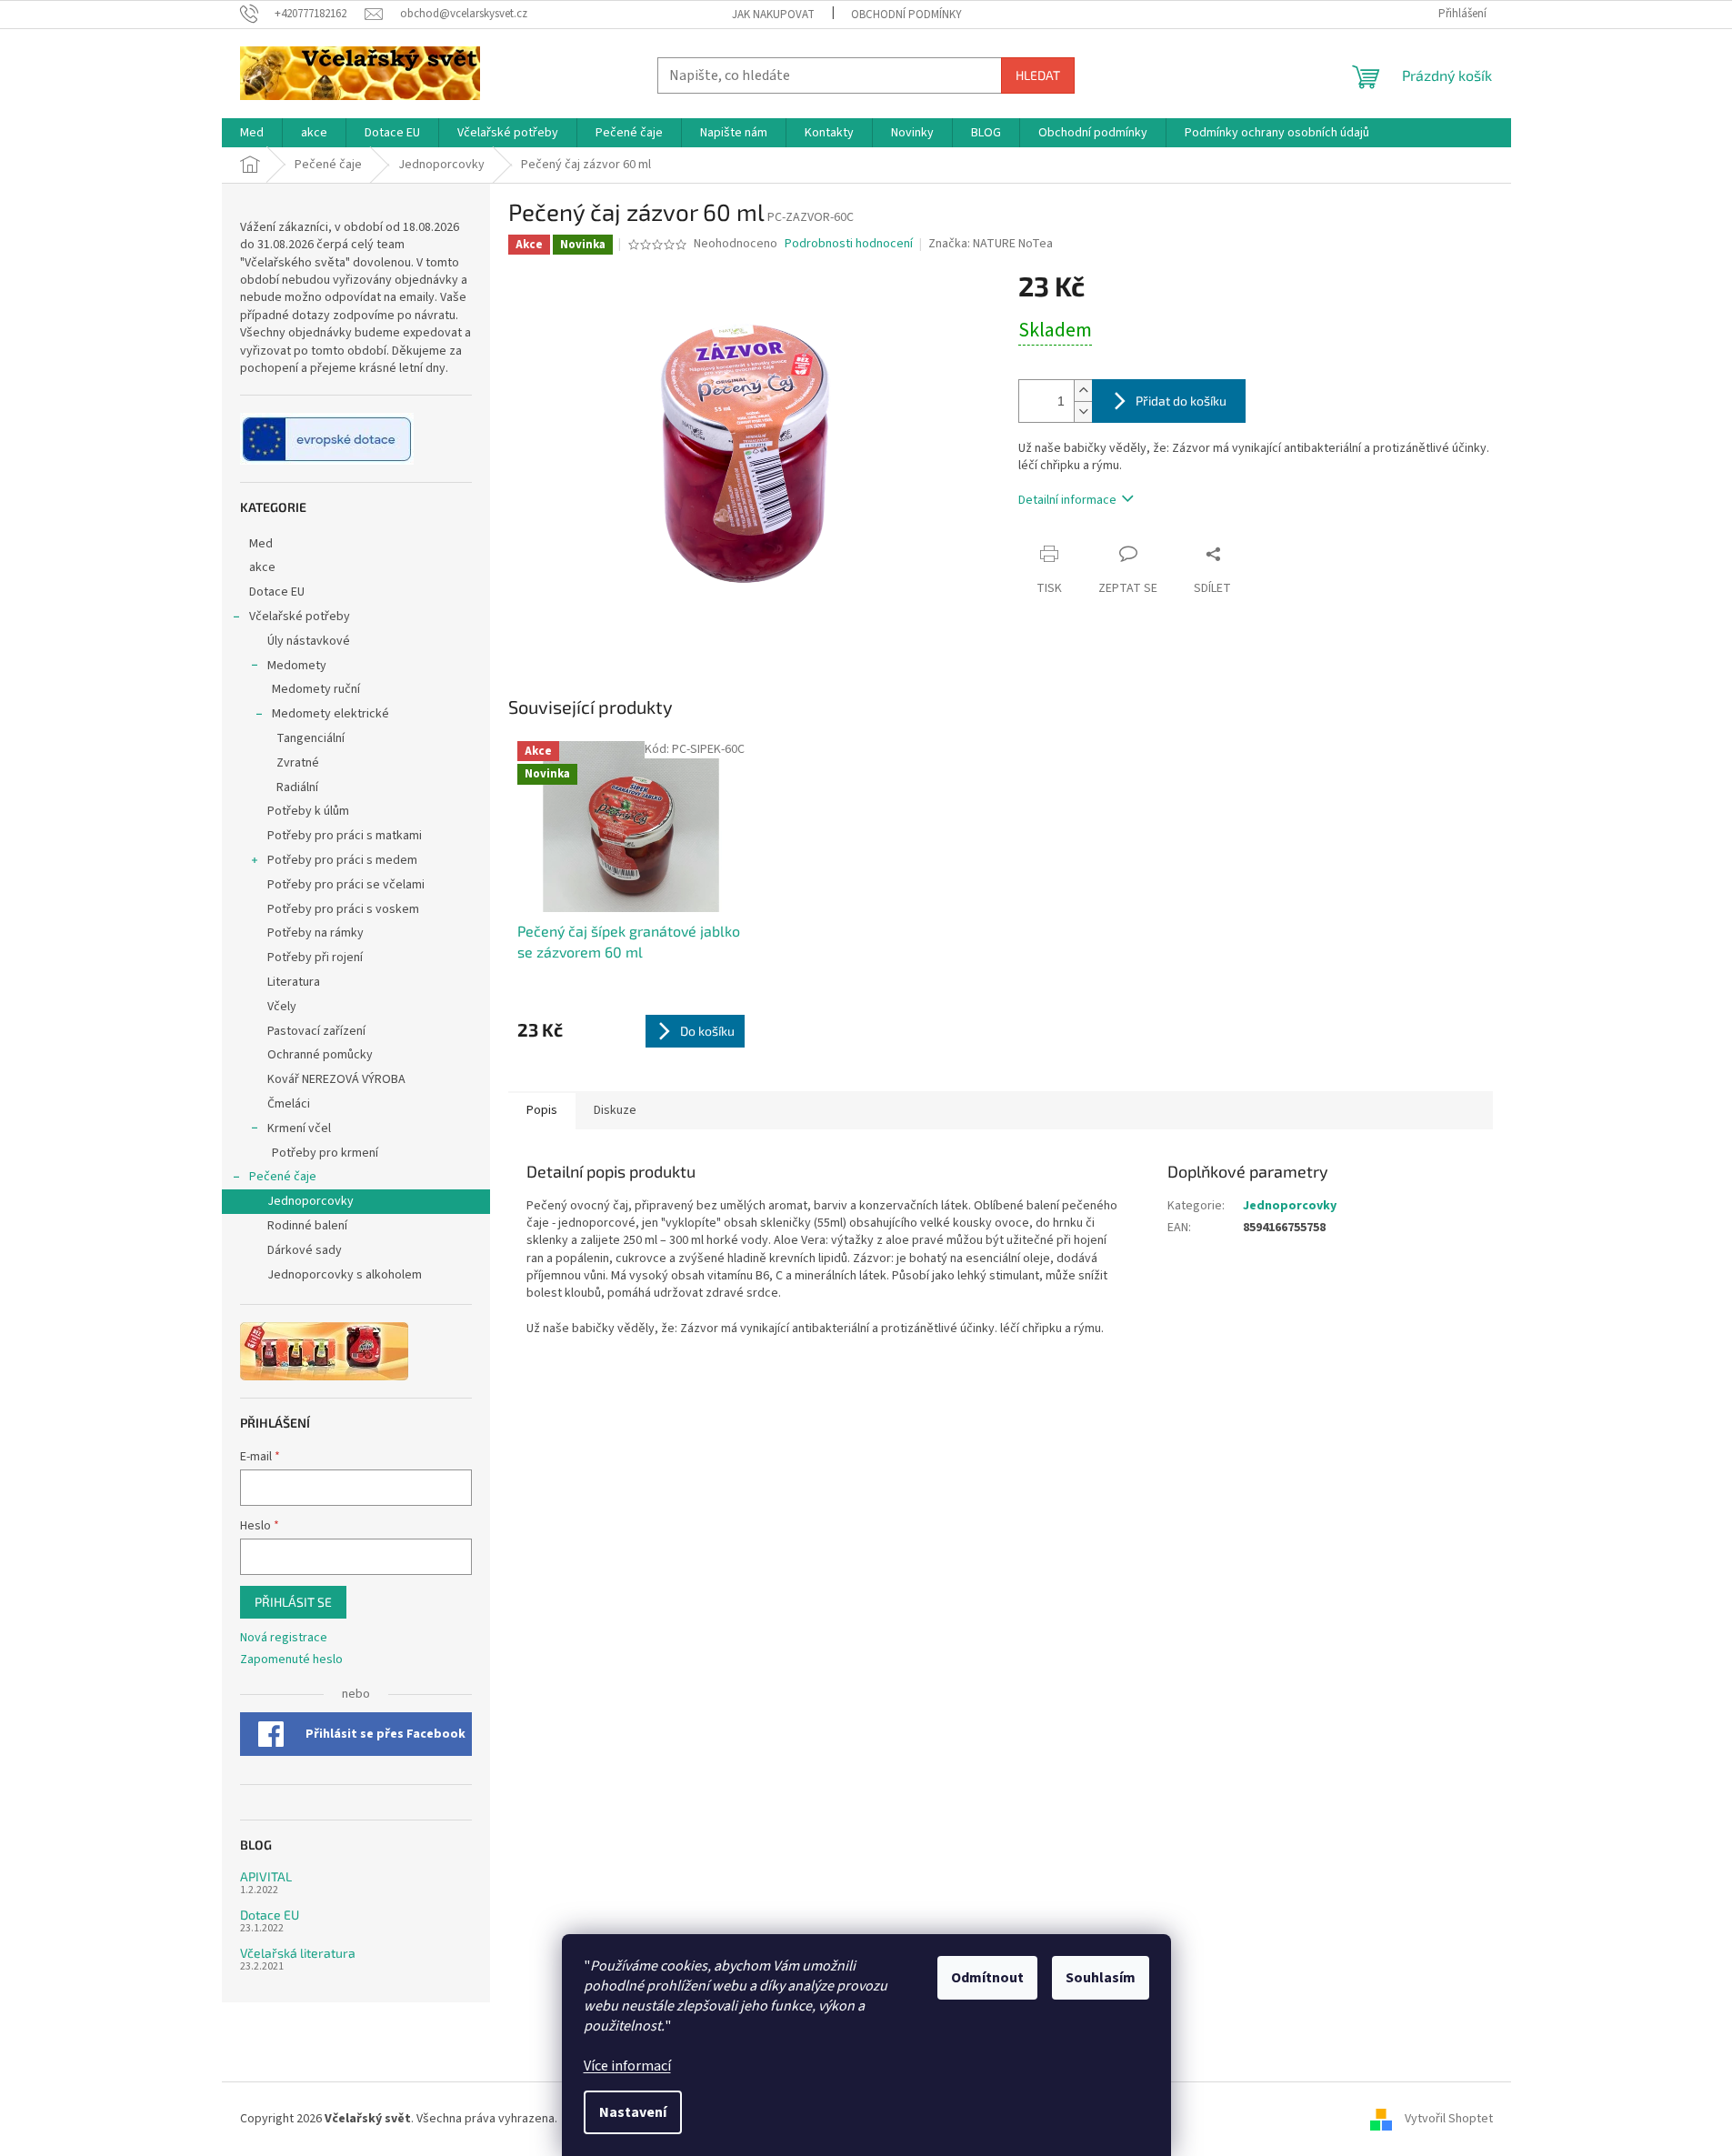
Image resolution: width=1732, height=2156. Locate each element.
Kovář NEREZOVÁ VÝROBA (336, 1079)
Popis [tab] (542, 1110)
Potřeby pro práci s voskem (343, 909)
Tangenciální (310, 738)
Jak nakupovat (773, 15)
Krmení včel (299, 1128)
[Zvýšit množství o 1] (1083, 391)
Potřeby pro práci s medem (342, 860)
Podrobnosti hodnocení (849, 244)
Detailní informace (1067, 500)
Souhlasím (1101, 1978)
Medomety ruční (316, 689)
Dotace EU (277, 592)
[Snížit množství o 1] (1083, 411)
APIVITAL (266, 1876)
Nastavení (633, 2112)
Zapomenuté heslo (291, 1660)
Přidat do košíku (1181, 401)
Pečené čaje (283, 1177)
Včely (282, 1007)
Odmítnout (987, 1978)
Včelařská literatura (298, 1953)
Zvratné (298, 763)
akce (262, 567)
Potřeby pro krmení (325, 1153)
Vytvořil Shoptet (1449, 2119)
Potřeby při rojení (315, 958)
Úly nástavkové (309, 641)
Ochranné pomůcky (320, 1055)
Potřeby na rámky (315, 933)
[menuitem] (252, 133)
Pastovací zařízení (316, 1031)
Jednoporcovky (310, 1201)
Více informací (627, 2066)
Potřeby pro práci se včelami (346, 885)
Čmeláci (289, 1104)
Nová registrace (284, 1638)
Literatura (294, 982)
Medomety (297, 666)
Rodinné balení (307, 1226)
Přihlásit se (293, 1602)
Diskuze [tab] (615, 1110)
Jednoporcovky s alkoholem (345, 1275)
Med (261, 544)
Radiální (297, 787)
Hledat (1038, 75)
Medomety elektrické (330, 714)
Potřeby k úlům (308, 811)
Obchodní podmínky (906, 15)
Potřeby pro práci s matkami (345, 836)
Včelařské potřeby (300, 617)
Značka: (991, 244)
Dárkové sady (305, 1250)
